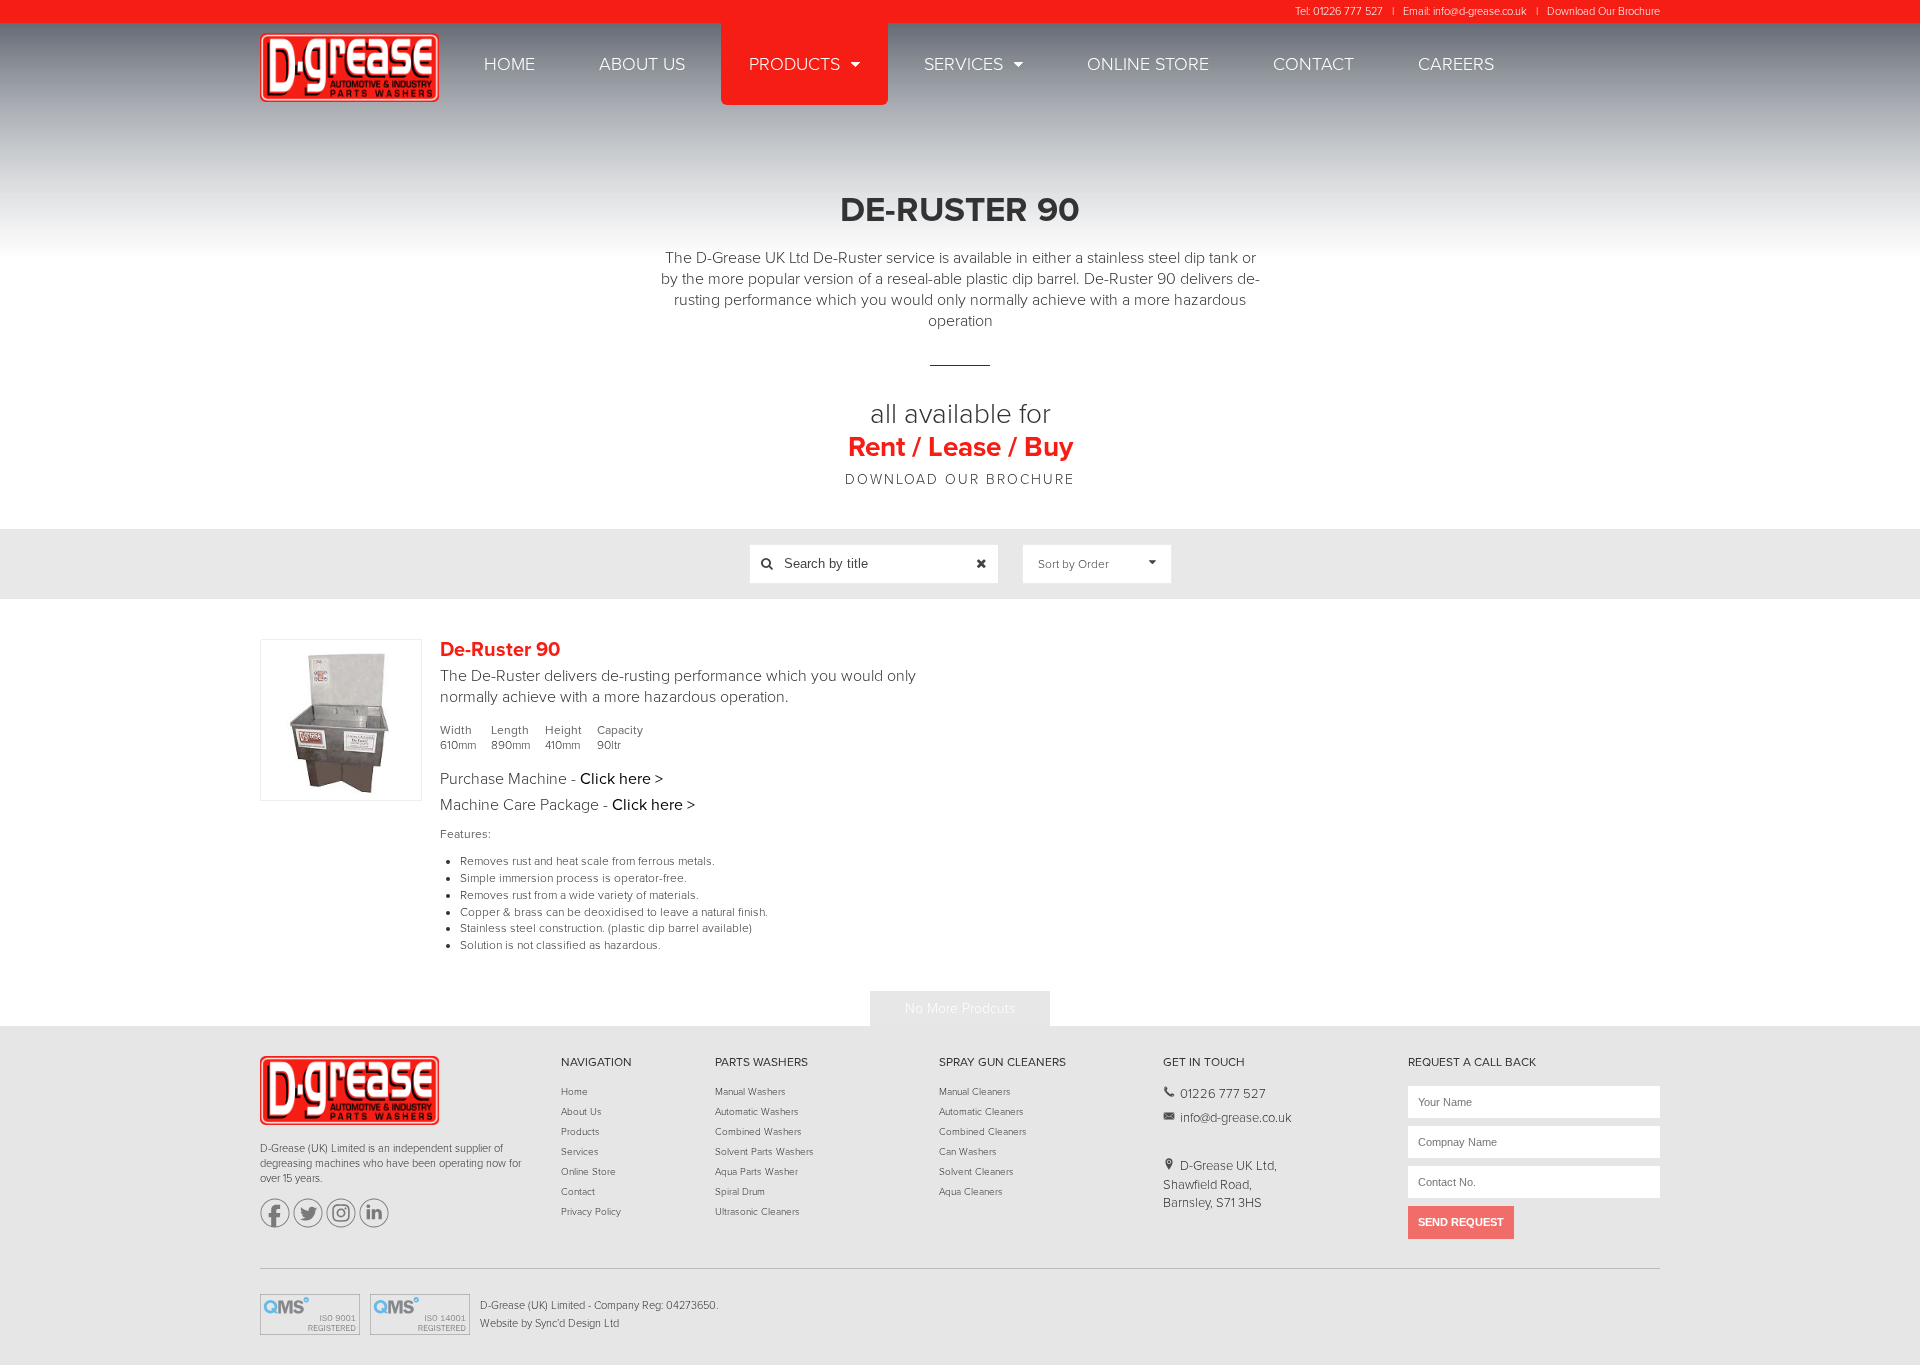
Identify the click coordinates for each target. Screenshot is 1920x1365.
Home (509, 64)
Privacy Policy (591, 1212)
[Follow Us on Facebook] (275, 1224)
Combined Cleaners (983, 1132)
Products (794, 64)
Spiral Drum (740, 1192)
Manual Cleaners (975, 1092)
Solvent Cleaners (976, 1172)
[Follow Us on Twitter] (308, 1224)
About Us (642, 64)
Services (963, 64)
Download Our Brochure (1603, 11)
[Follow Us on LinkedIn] (374, 1224)
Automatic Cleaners (981, 1112)
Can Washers (968, 1152)
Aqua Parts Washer (756, 1172)
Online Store (1148, 64)
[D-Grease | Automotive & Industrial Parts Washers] (350, 67)
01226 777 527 (1348, 11)
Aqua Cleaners (971, 1192)
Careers (1456, 64)
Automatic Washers (757, 1112)
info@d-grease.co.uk (1480, 11)
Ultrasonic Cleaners (757, 1212)
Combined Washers (758, 1132)
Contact (1313, 64)
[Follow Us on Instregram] (341, 1224)
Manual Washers (750, 1092)
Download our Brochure (960, 479)
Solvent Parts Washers (764, 1152)
